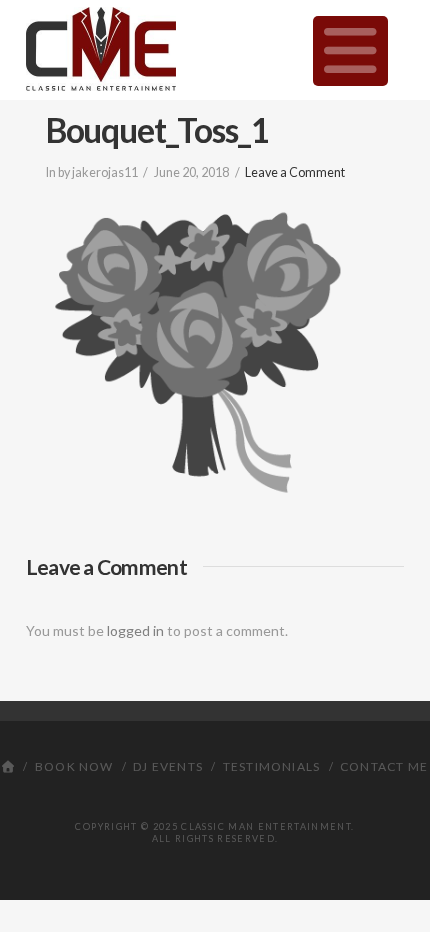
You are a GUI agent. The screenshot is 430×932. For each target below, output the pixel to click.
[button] (351, 51)
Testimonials (271, 766)
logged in (135, 630)
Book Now (74, 766)
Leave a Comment (295, 172)
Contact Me (384, 766)
